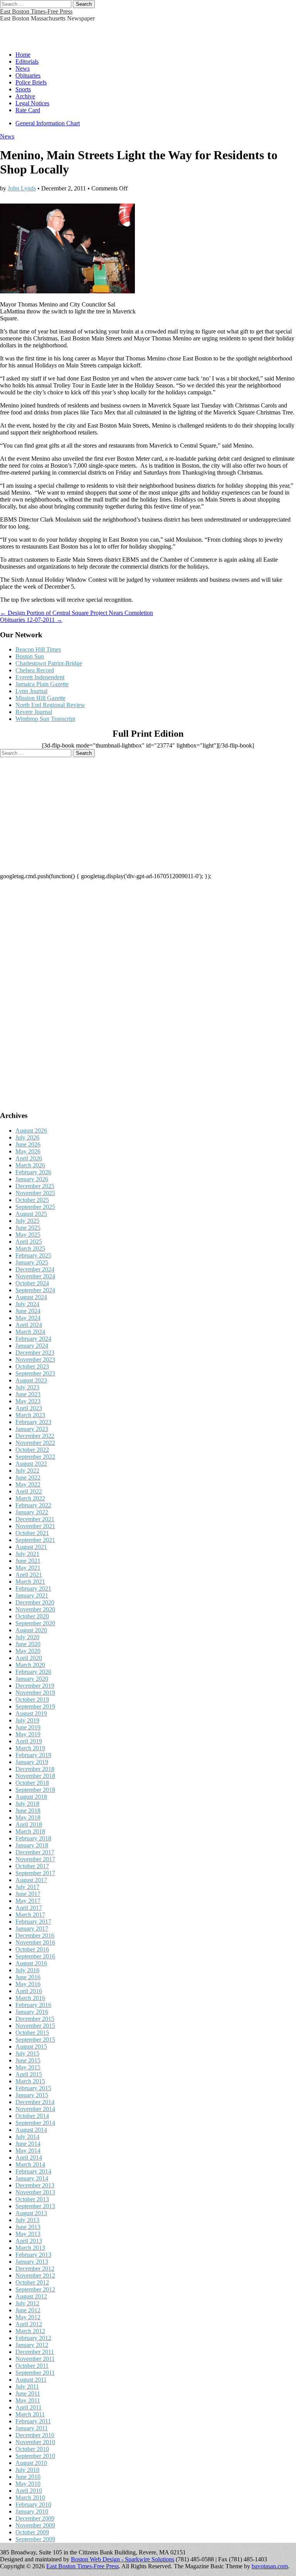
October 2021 (32, 1533)
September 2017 (35, 1873)
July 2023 (27, 1387)
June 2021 (28, 1561)
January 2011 (32, 2428)
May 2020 (28, 1651)
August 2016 (31, 1963)
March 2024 (30, 1332)
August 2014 (31, 2130)
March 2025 (30, 1248)
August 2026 (31, 1131)
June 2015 (28, 2060)
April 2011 (29, 2407)
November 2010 (35, 2442)
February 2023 (33, 1422)
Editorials (27, 61)
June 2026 (28, 1144)
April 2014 (29, 2158)
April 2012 (29, 2324)
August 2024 (31, 1297)
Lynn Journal (31, 691)
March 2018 (30, 1831)
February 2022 (33, 1505)
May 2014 (28, 2151)
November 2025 (35, 1193)
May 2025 (28, 1235)
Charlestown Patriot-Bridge (49, 663)
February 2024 (33, 1339)
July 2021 (27, 1554)
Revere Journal (34, 712)
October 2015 (32, 2033)
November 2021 (35, 1526)
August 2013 (31, 2213)
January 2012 (32, 2345)
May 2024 (28, 1318)
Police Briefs (31, 82)
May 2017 (28, 1901)
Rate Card (28, 110)
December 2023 (35, 1353)
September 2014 (35, 2123)
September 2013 (35, 2206)
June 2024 (28, 1311)
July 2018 (27, 1804)
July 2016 (27, 1970)
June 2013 (28, 2227)
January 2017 (32, 1929)
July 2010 (27, 2470)
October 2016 (32, 1949)
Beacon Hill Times (38, 649)
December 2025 (35, 1186)
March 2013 (30, 2248)
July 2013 (27, 2220)
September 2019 (35, 1706)
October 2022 (32, 1450)
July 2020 (27, 1637)
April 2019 (29, 1741)
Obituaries (28, 75)
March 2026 (30, 1165)
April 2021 (29, 1575)
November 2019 (35, 1693)
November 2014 (35, 2109)
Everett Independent (40, 677)
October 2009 (32, 2532)
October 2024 (32, 1283)
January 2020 (32, 1679)
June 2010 (28, 2477)
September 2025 (35, 1207)
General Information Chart (48, 123)
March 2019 (30, 1748)
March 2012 (30, 2331)
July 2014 (27, 2137)
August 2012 (31, 2296)
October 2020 (32, 1616)
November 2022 (35, 1443)
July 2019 (27, 1720)
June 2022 (28, 1477)
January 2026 (32, 1179)
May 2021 (28, 1568)
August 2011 (31, 2380)
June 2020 (28, 1644)
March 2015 (30, 2081)
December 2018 (35, 1769)
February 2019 (33, 1755)
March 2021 (30, 1582)
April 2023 (29, 1408)
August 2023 (31, 1380)
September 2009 (35, 2539)
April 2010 (29, 2491)
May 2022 (28, 1484)
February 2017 (33, 1922)
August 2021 (31, 1547)
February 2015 (33, 2088)
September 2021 (35, 1540)
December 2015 (35, 2019)
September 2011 (35, 2373)
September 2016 (35, 1956)
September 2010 (35, 2456)
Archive (25, 96)
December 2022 (35, 1436)
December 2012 (35, 2269)
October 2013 (32, 2199)
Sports (23, 89)
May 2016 (28, 1984)
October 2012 (32, 2282)
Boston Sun (30, 656)
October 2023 (32, 1366)
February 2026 (33, 1172)
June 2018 (28, 1811)
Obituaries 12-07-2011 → (31, 620)
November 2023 (35, 1360)
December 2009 (35, 2518)
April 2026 (29, 1158)
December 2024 (35, 1269)
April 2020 (29, 1658)
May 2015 (28, 2067)
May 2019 (28, 1734)
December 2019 (35, 1686)
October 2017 (32, 1866)
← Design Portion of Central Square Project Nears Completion (77, 613)
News (23, 68)
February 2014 (33, 2171)
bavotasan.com (270, 2566)
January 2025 (32, 1262)
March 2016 (30, 1998)
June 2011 (28, 2393)
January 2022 (32, 1512)
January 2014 (32, 2178)
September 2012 (35, 2289)
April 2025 (29, 1242)
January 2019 (32, 1762)
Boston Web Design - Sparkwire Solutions (123, 2559)
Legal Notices (32, 103)
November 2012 (35, 2275)
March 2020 (30, 1665)
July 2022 (27, 1471)
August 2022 (31, 1464)
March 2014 (30, 2164)
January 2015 (32, 2095)
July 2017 (27, 1887)
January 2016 (32, 2012)
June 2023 (28, 1394)
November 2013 (35, 2192)
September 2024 (35, 1290)
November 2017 (35, 1859)
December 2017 (35, 1852)
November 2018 (35, 1776)
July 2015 (27, 2053)
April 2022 (29, 1491)
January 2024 (32, 1346)
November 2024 (35, 1276)
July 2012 (27, 2303)
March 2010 (30, 2498)
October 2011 (32, 2366)
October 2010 (32, 2449)
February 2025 (33, 1255)
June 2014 (28, 2144)
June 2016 (28, 1977)
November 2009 (35, 2525)
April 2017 (29, 1908)
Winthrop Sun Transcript (45, 719)
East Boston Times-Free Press (36, 11)
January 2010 (32, 2511)
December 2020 (35, 1602)
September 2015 (35, 2040)
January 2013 (32, 2262)
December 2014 (35, 2102)
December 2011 (35, 2352)
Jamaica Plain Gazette (42, 684)
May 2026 (28, 1151)
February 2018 (33, 1838)
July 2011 (27, 2387)
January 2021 (32, 1595)
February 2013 (33, 2255)
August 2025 (31, 1214)
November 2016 (35, 1942)
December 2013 (35, 2185)
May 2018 (28, 1818)
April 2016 (29, 1991)
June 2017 (28, 1894)
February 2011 (33, 2421)
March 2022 (30, 1498)
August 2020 (31, 1630)
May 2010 (28, 2484)
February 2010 (33, 2504)
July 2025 (27, 1221)
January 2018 (32, 1845)
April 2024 (29, 1325)
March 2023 (30, 1415)
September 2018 (35, 1790)
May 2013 (28, 2234)
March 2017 (30, 1915)
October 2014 (32, 2116)
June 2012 (28, 2310)
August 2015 (31, 2046)
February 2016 (33, 2005)
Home (23, 55)
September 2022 (35, 1457)
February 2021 (33, 1589)
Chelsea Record (35, 670)
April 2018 (29, 1824)
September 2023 (35, 1373)
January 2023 (32, 1429)
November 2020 (35, 1609)
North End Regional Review (50, 705)
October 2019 (32, 1700)
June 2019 (28, 1727)
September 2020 (35, 1623)
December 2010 (35, 2435)
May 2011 (28, 2400)
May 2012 (28, 2317)
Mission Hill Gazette (40, 698)
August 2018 (31, 1797)
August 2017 (31, 1880)
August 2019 (31, 1713)
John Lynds (22, 188)
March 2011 (30, 2414)
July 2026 (27, 1137)
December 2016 (35, 1935)
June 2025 (28, 1228)
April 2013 (29, 2241)
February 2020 (33, 1672)
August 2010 (31, 2463)
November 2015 (35, 2026)
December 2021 (35, 1519)
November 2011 (35, 2359)
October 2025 (32, 1200)
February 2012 (33, 2338)
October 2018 (32, 1783)
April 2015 (29, 2074)
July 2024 (27, 1304)
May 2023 (28, 1401)
